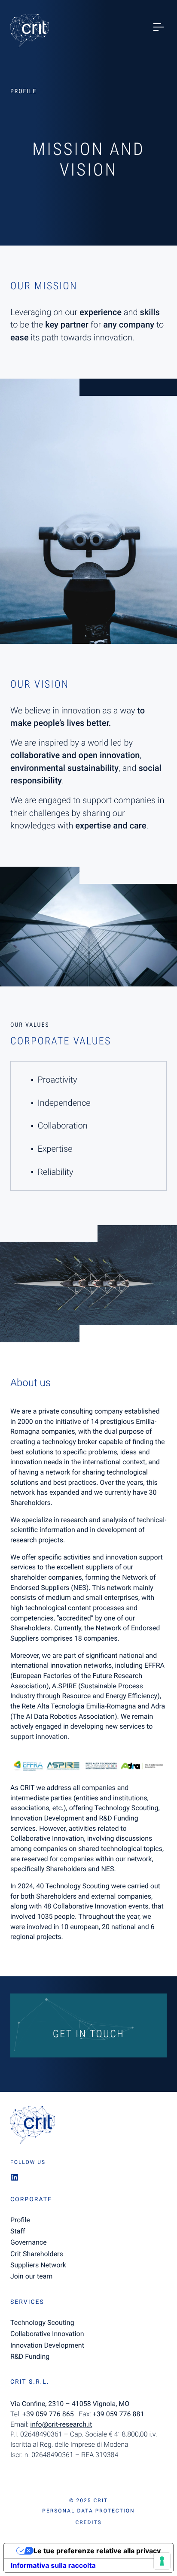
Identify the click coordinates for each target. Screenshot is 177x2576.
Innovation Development (47, 2345)
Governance (29, 2242)
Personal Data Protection (88, 2511)
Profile (20, 2220)
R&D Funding (30, 2356)
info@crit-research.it (61, 2424)
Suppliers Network (38, 2265)
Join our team (31, 2276)
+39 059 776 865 (48, 2414)
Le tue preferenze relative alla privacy (97, 2551)
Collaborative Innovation (47, 2334)
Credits (88, 2522)
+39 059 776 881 (119, 2414)
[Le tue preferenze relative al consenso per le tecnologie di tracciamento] (162, 2561)
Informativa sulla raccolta (53, 2565)
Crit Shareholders (37, 2254)
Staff (18, 2231)
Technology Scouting (42, 2323)
